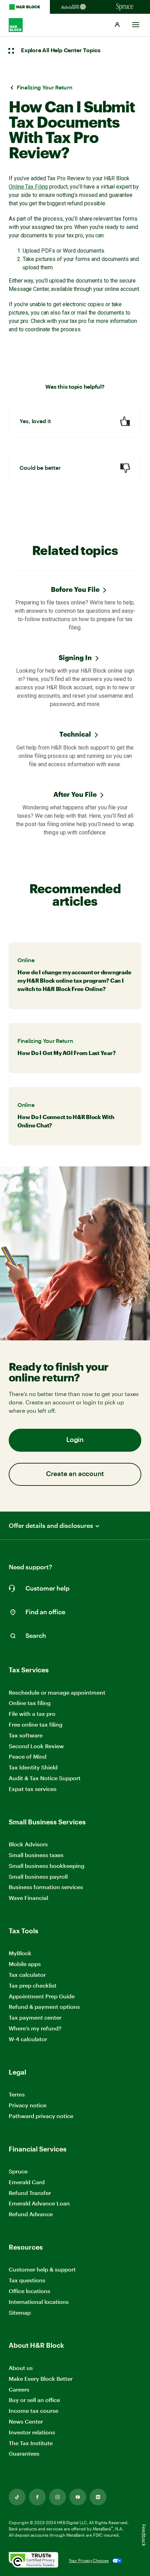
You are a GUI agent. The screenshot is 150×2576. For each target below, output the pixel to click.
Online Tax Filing (28, 187)
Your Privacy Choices (89, 2560)
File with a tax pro (32, 1714)
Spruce (18, 2171)
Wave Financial (28, 1898)
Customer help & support (42, 2270)
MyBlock (20, 1953)
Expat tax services (33, 1789)
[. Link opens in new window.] (33, 2561)
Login (75, 1440)
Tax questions (27, 2280)
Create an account (75, 1474)
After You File (75, 794)
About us (21, 2368)
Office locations (29, 2291)
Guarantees (24, 2453)
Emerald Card (27, 2182)
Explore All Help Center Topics (61, 50)
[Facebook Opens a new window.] (37, 2497)
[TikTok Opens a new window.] (17, 2497)
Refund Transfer (30, 2193)
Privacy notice (28, 2105)
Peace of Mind (28, 1756)
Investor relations (32, 2432)
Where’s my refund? (35, 2028)
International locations (39, 2302)
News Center (26, 2421)
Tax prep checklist (33, 1985)
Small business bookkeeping (47, 1866)
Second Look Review (36, 1746)
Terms (17, 2094)
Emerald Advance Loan (39, 2203)
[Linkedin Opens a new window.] (98, 2497)
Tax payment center (35, 2017)
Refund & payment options (44, 2007)
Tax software (26, 1735)
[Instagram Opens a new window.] (58, 2497)
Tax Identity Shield (33, 1767)
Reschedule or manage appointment (57, 1692)
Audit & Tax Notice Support (45, 1778)
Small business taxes (36, 1855)
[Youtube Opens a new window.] (78, 2497)
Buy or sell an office (34, 2400)
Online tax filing (30, 1703)
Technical (75, 734)
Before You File (75, 589)
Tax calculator (27, 1975)
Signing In (75, 657)
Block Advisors (28, 1844)
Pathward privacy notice (41, 2116)
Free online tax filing (36, 1724)
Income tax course (33, 2411)
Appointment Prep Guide (42, 1996)
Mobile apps (25, 1964)
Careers (19, 2390)
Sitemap (20, 2313)
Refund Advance (31, 2214)
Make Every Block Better (41, 2379)
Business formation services (46, 1887)
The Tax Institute (31, 2443)
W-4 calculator (28, 2039)
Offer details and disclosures (51, 1526)
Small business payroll (38, 1876)
